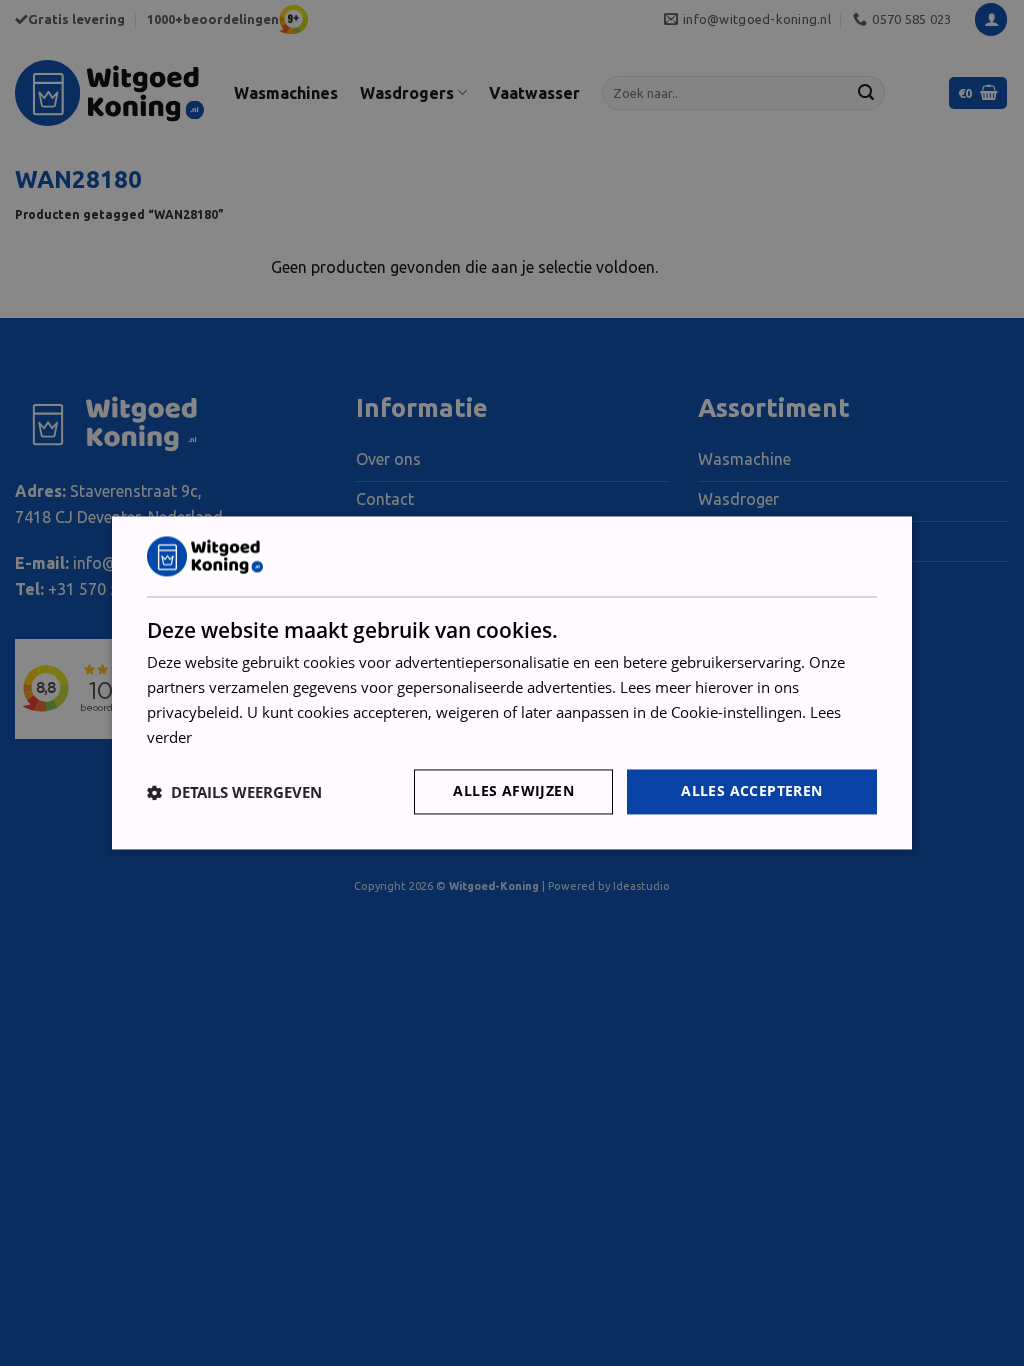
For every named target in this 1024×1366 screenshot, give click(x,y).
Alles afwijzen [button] (513, 791)
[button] (234, 792)
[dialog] (512, 682)
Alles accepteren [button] (751, 791)
